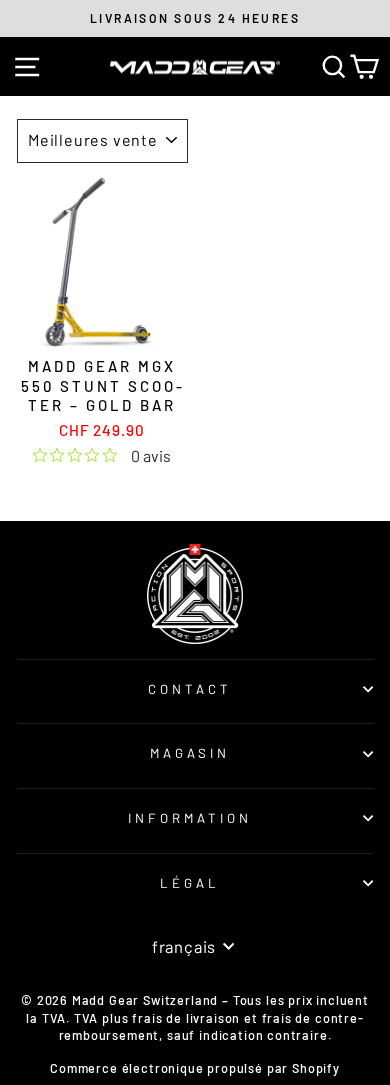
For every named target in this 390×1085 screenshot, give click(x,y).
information (190, 818)
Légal (190, 883)
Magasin (190, 753)
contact (190, 689)
